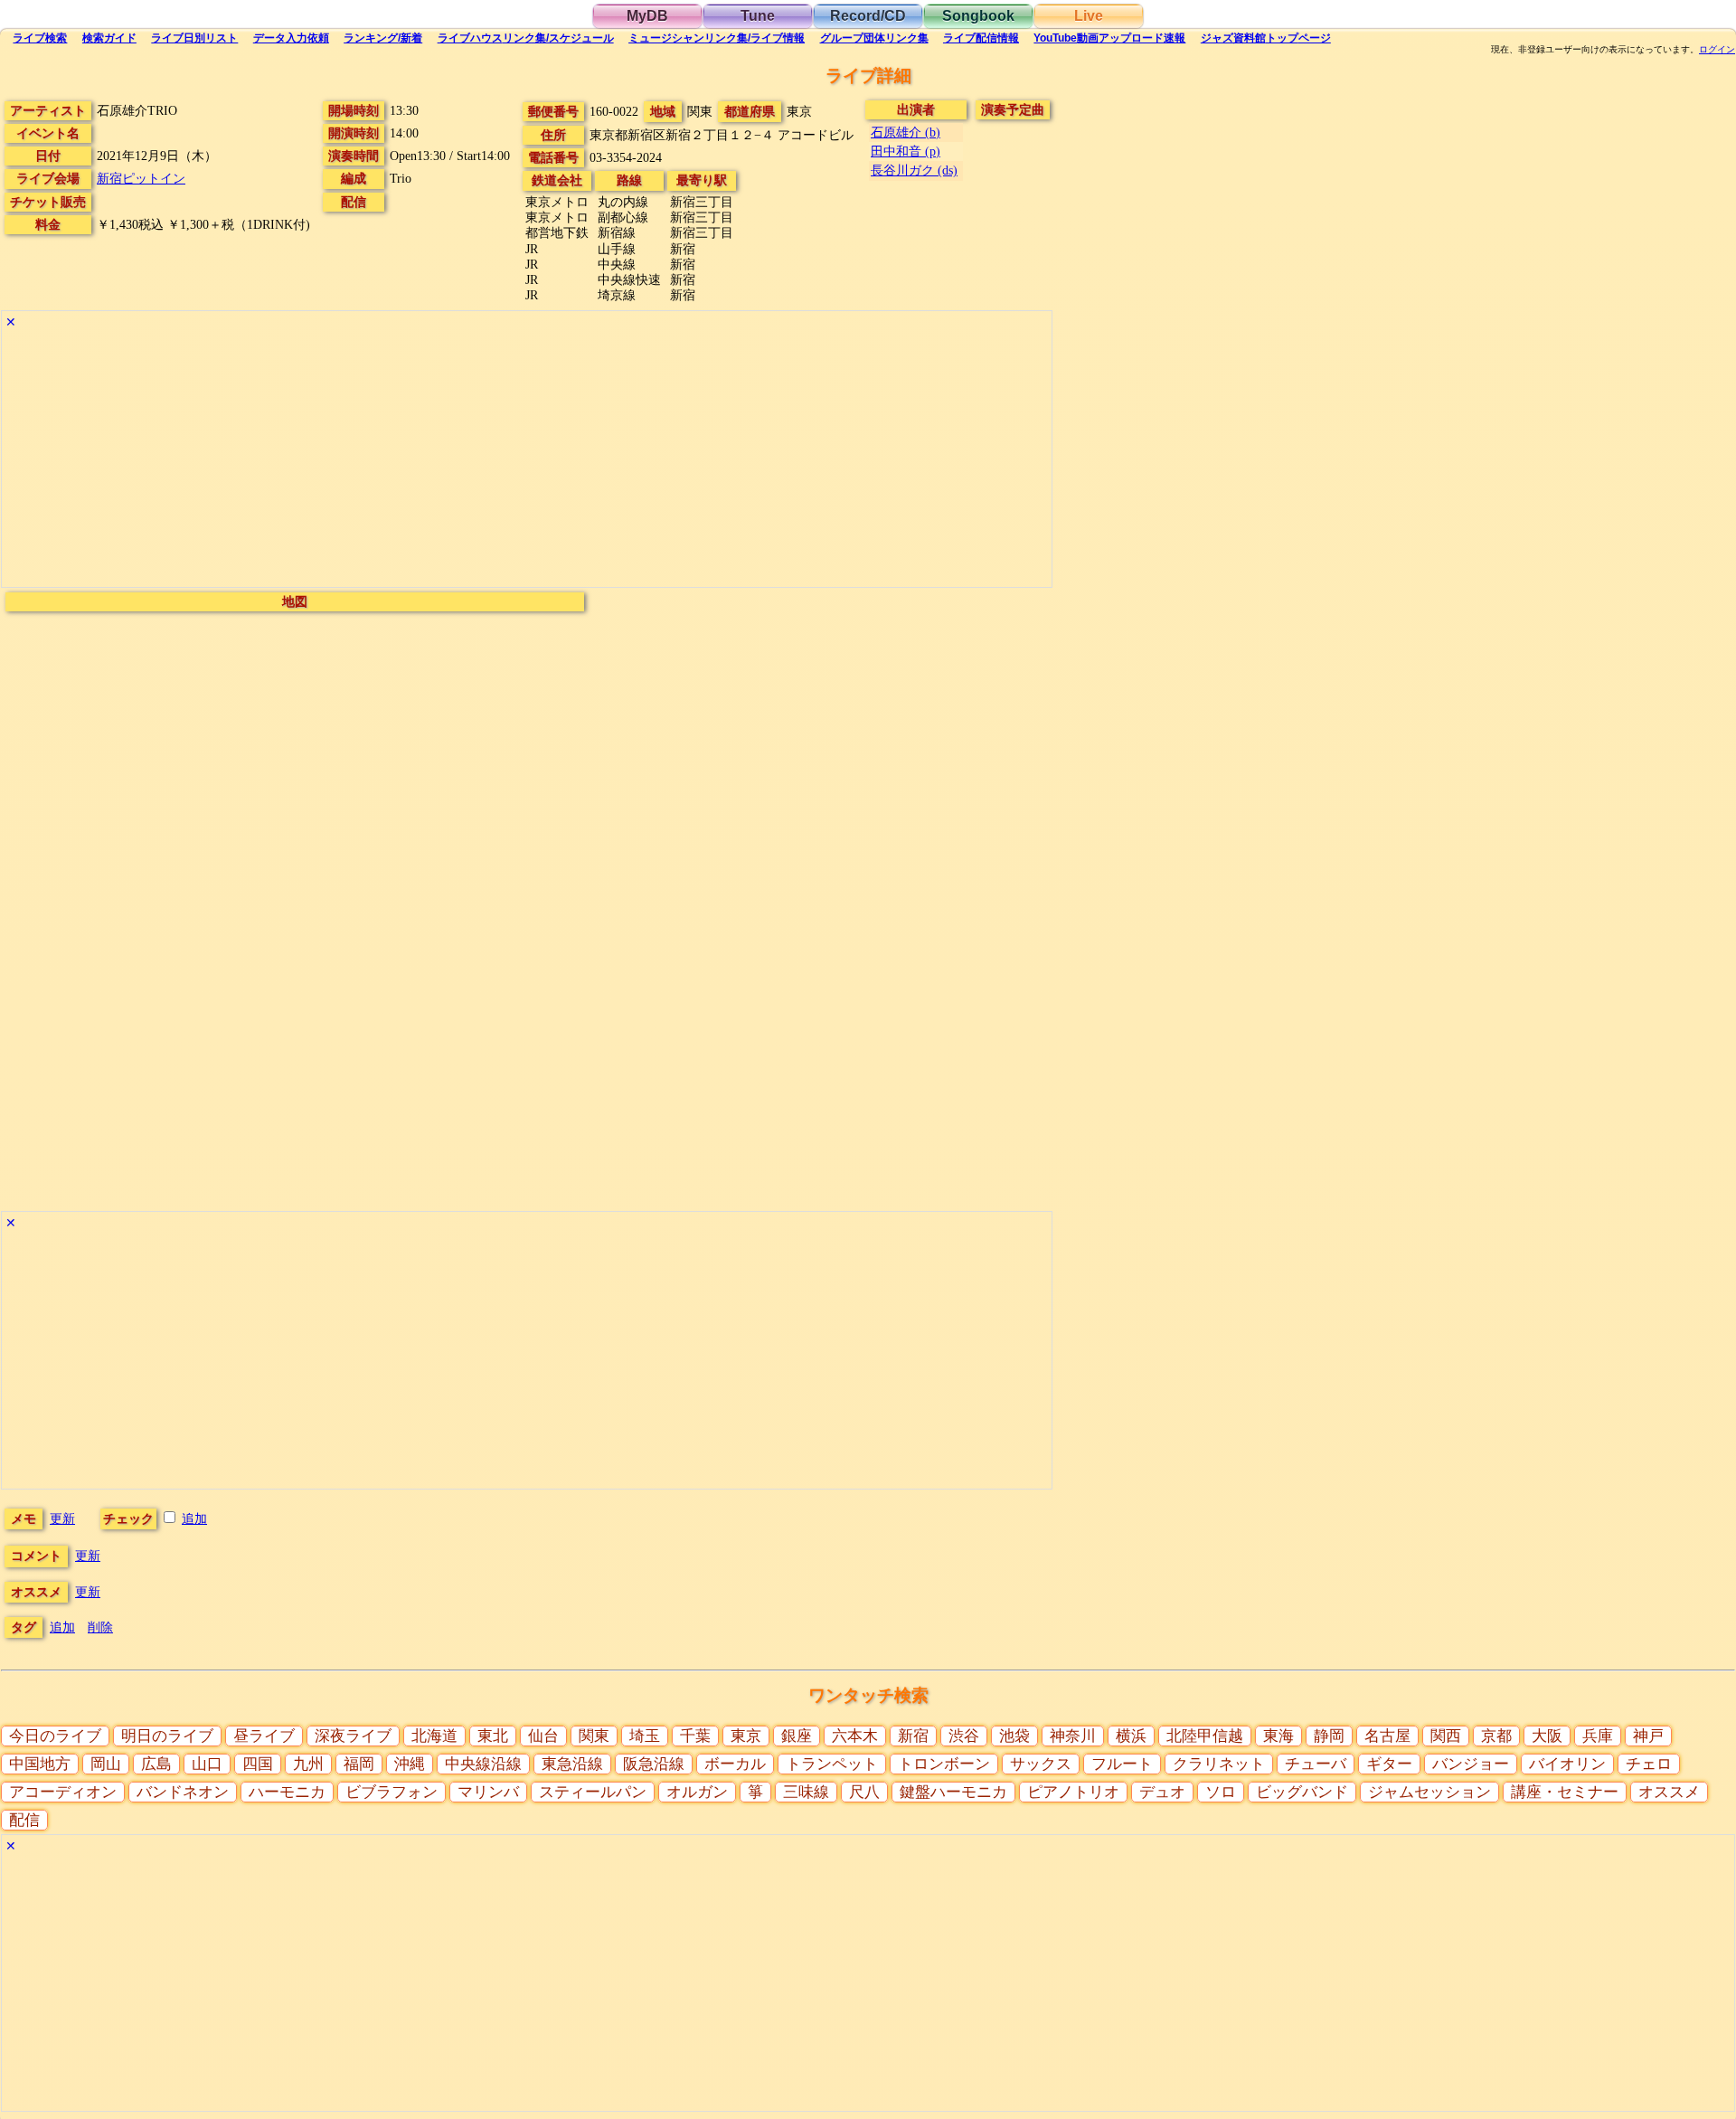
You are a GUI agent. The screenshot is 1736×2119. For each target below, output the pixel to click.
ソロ (1221, 1792)
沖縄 (410, 1764)
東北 (493, 1736)
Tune (758, 16)
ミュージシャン (717, 38)
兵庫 (1598, 1736)
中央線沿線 (483, 1764)
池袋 (1014, 1736)
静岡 (1329, 1736)
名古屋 (1387, 1736)
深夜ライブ (353, 1736)
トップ (1266, 38)
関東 (594, 1736)
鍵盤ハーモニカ (953, 1792)
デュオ (1162, 1792)
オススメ (1669, 1792)
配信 (981, 38)
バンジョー (1471, 1764)
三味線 (806, 1792)
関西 (1446, 1736)
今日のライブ (55, 1736)
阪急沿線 (654, 1764)
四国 (258, 1764)
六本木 (855, 1736)
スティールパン (593, 1792)
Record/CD (868, 16)
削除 (100, 1627)
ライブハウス (526, 38)
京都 (1496, 1736)
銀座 (797, 1736)
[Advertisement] (527, 460)
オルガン (697, 1792)
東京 (746, 1736)
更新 (62, 1518)
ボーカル (735, 1764)
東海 (1278, 1736)
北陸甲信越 (1205, 1736)
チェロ (1649, 1764)
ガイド (109, 38)
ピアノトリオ (1073, 1792)
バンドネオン (183, 1792)
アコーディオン (63, 1792)
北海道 (434, 1736)
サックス (1041, 1764)
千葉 (695, 1736)
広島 (156, 1764)
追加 (194, 1518)
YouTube (1109, 38)
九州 (308, 1764)
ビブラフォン (392, 1792)
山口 (207, 1764)
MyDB (647, 16)
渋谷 (964, 1736)
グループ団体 (874, 38)
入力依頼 (291, 38)
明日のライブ (167, 1736)
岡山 (106, 1764)
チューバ (1316, 1764)
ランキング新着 (383, 38)
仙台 (543, 1736)
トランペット (832, 1764)
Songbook (978, 16)
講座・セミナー (1565, 1792)
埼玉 (645, 1736)
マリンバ (488, 1792)
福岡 (359, 1764)
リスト (194, 38)
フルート (1122, 1764)
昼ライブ (264, 1736)
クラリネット (1219, 1764)
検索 (40, 38)
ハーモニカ (287, 1792)
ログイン (1717, 50)
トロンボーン (944, 1764)
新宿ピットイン (141, 178)
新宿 (913, 1736)
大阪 (1547, 1736)
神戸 (1648, 1736)
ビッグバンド (1302, 1792)
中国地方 (40, 1764)
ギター (1389, 1764)
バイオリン (1567, 1764)
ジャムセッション (1429, 1792)
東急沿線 (572, 1764)
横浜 (1131, 1736)
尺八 (864, 1792)
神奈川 (1073, 1736)
